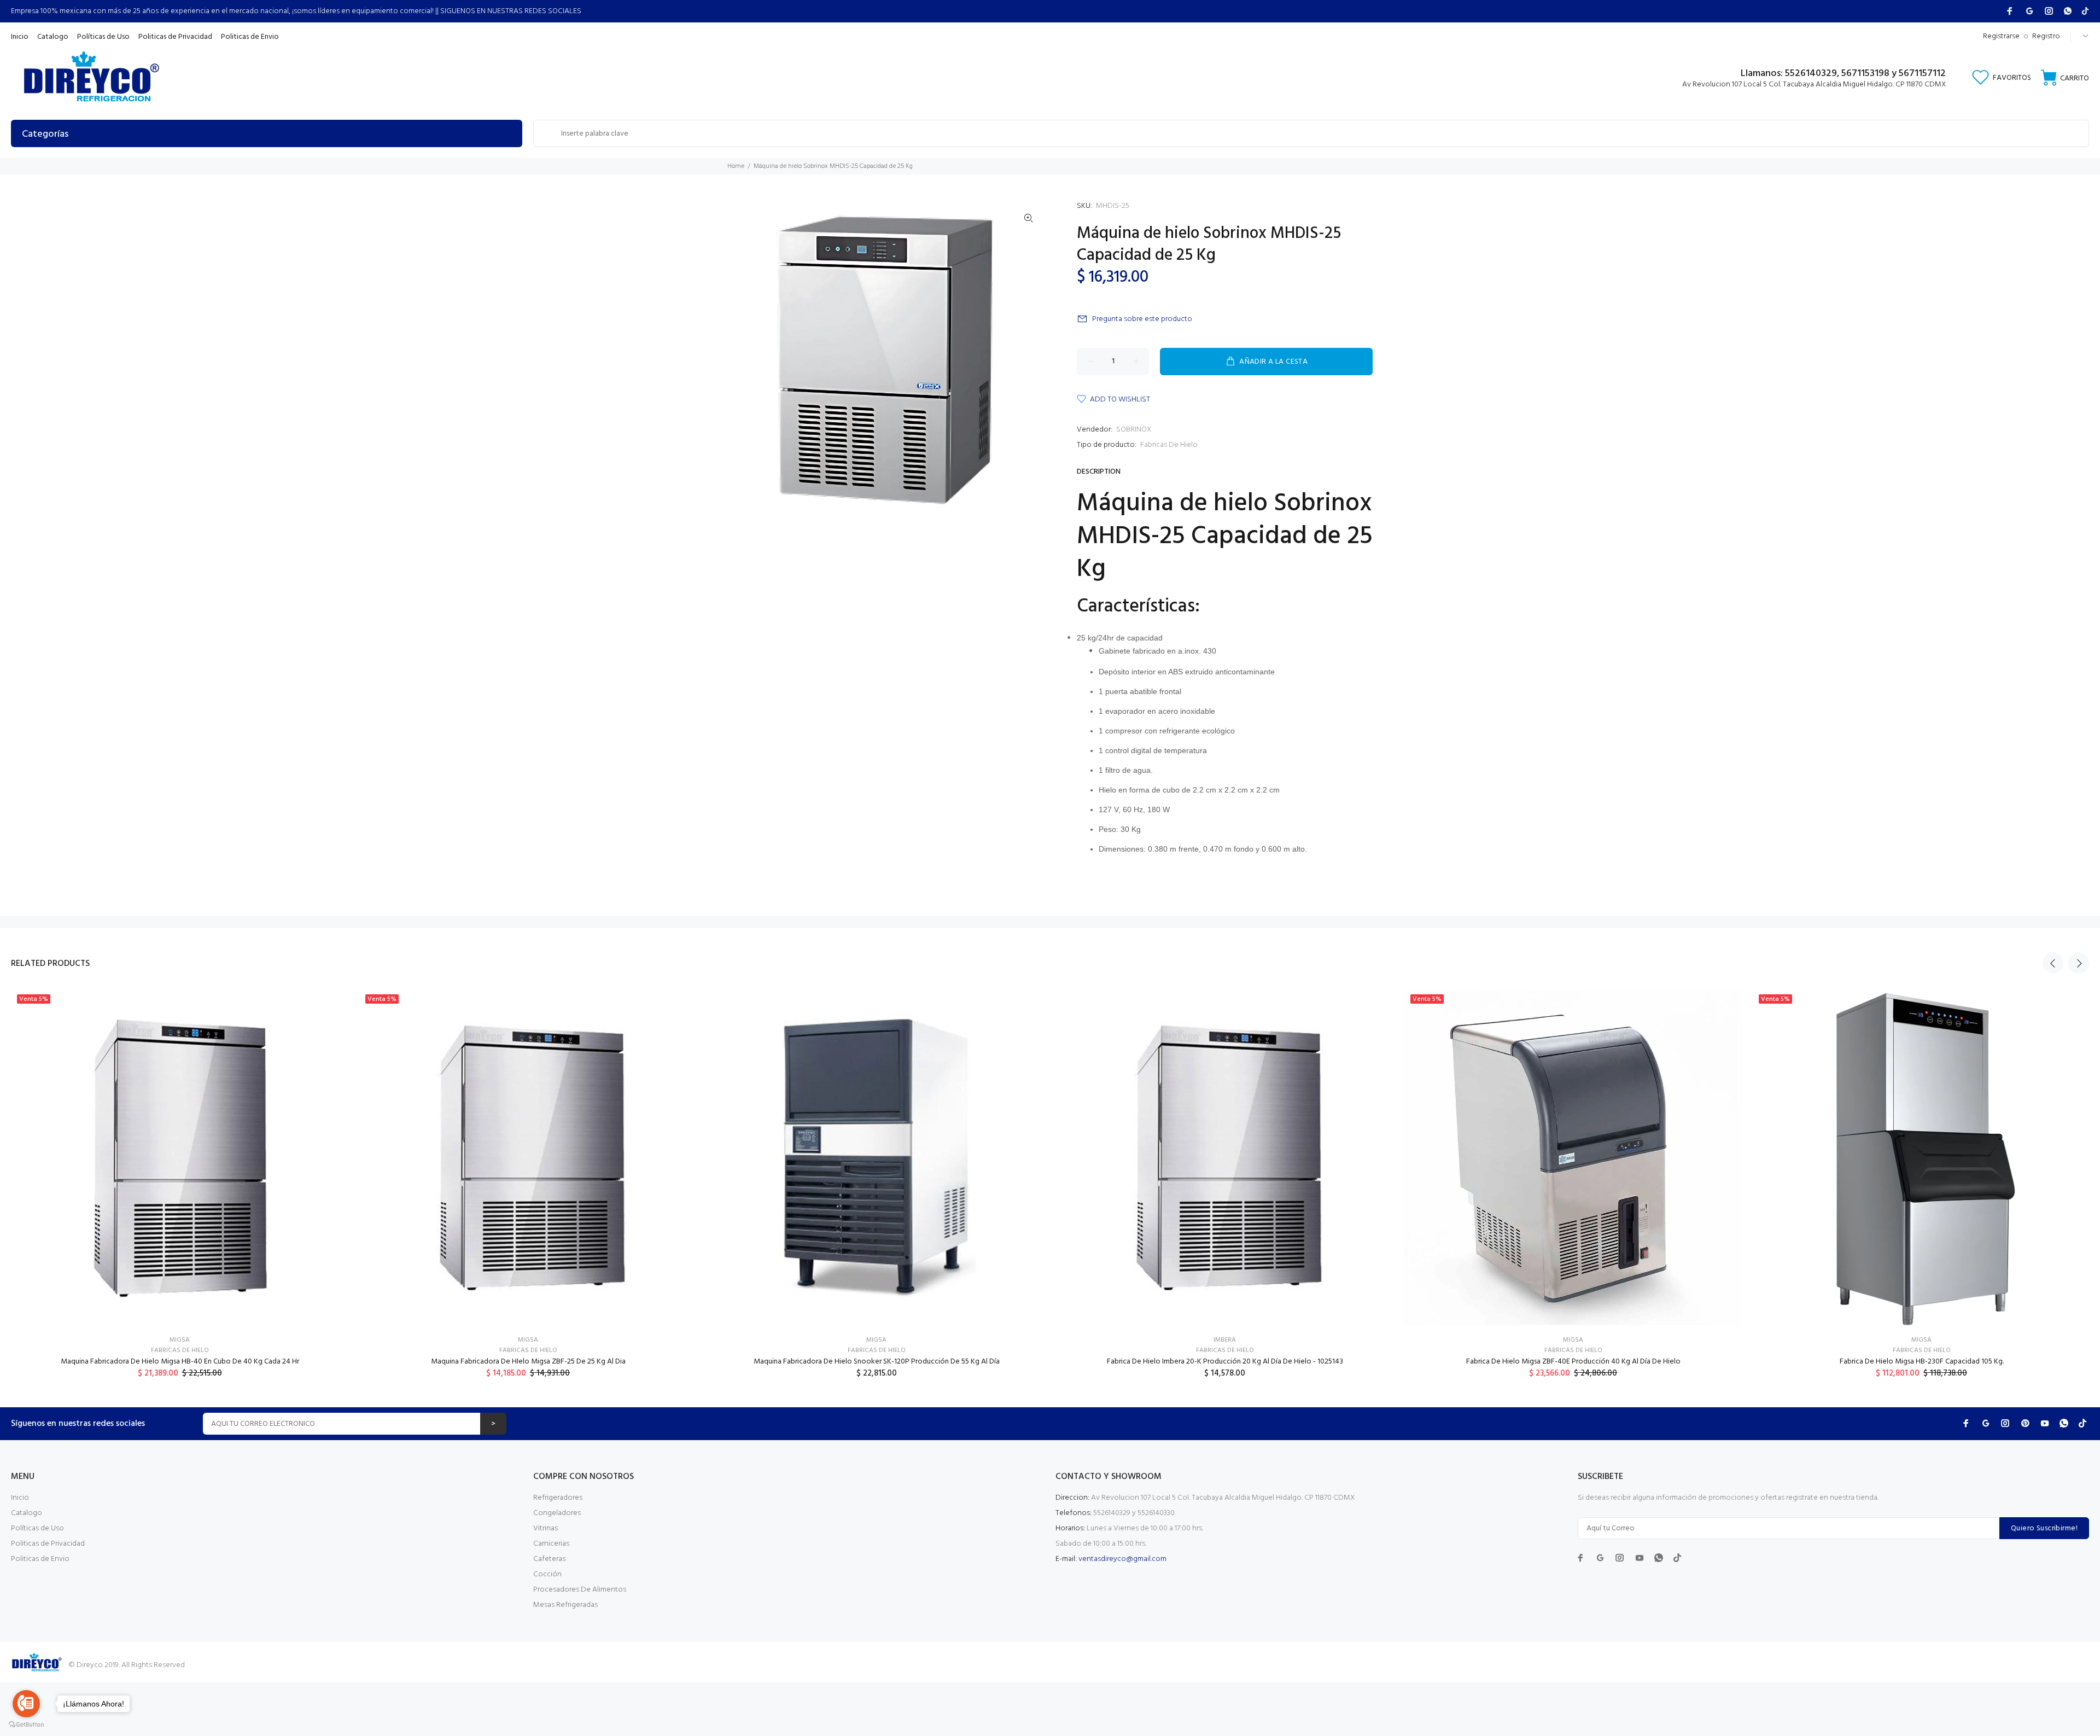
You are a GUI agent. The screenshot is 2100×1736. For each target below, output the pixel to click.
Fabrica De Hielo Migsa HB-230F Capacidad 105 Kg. (1922, 1362)
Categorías (45, 134)
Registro (2046, 36)
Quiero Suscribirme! (2044, 1528)
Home (736, 166)
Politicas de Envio (40, 1559)
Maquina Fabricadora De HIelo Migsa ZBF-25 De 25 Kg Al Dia (528, 1362)
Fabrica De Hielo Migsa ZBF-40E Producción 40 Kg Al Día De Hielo (1573, 1362)
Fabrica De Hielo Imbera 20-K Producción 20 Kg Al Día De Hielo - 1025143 (1225, 1362)
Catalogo (27, 1513)
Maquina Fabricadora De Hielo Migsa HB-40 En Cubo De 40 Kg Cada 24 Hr (180, 1362)
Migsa (180, 1340)
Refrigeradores (558, 1498)
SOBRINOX (1134, 430)
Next (2079, 963)
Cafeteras (549, 1559)
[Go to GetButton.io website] (26, 1725)
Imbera (1225, 1340)
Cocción (547, 1574)
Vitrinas (546, 1528)
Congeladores (557, 1513)
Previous (2053, 963)
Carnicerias (551, 1544)
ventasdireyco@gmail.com (1122, 1559)
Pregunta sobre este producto (1142, 319)
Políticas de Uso (37, 1528)
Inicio (20, 1498)
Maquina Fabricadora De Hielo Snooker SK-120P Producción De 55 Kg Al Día (877, 1362)
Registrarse (2001, 36)
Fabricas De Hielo (1169, 445)
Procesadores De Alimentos (580, 1590)
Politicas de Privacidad (48, 1544)
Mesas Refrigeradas (565, 1605)
